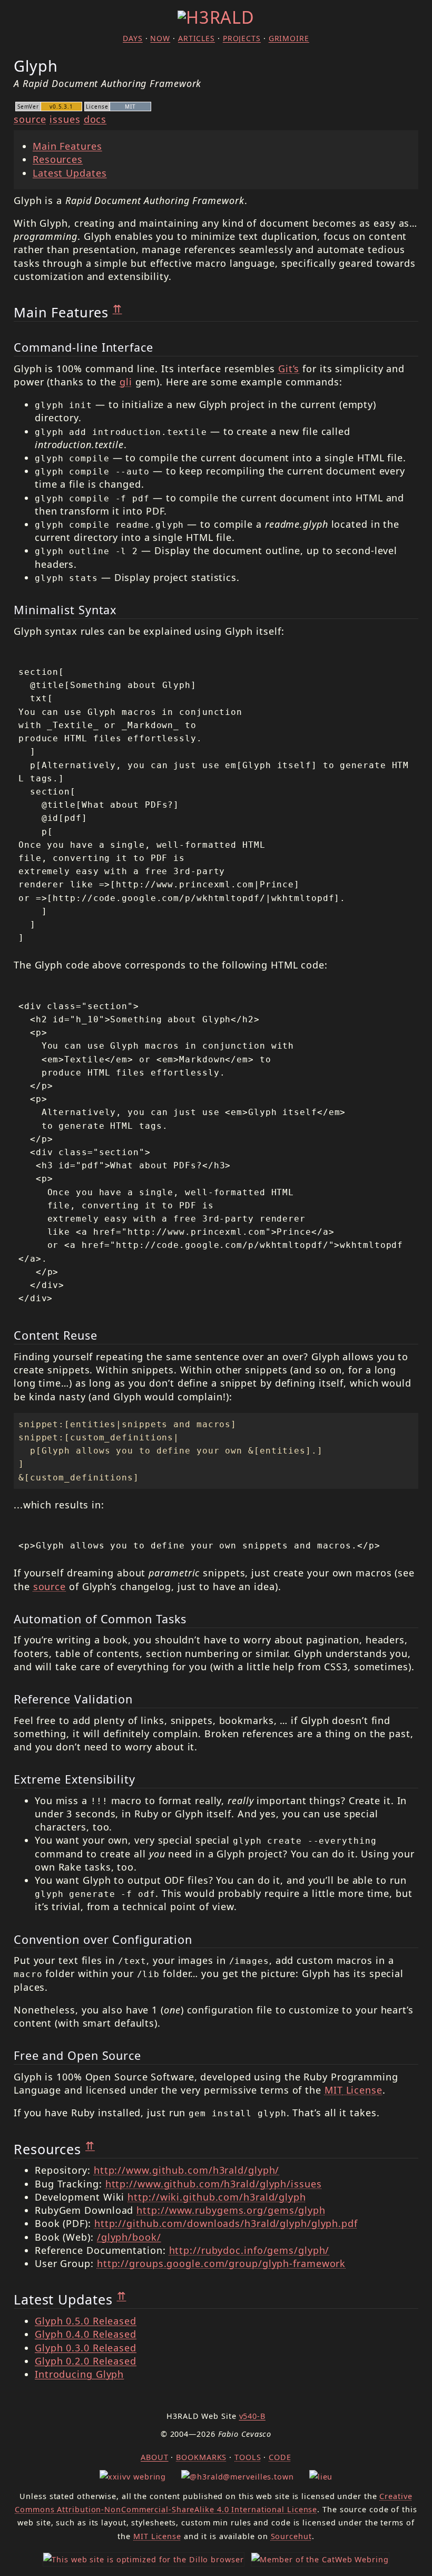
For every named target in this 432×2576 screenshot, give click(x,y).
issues (65, 119)
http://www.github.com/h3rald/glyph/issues (214, 2184)
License (354, 2090)
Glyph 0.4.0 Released (86, 2334)
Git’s (289, 369)
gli (126, 382)
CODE (280, 2457)
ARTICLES (197, 38)
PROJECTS (242, 38)
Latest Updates (70, 173)
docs (95, 119)
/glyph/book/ (129, 2237)
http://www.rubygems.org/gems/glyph (231, 2210)
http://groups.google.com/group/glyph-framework (221, 2263)
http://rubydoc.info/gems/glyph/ (249, 2250)
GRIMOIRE (289, 38)
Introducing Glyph (79, 2374)
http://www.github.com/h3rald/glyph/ (187, 2170)
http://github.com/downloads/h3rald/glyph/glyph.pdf (226, 2223)
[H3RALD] (216, 17)
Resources (58, 159)
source (30, 119)
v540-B (252, 2416)
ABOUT (155, 2457)
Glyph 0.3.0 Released (86, 2348)
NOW (160, 38)
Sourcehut (291, 2536)
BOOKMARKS (201, 2457)
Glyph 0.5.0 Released (86, 2321)
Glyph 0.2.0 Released (86, 2361)
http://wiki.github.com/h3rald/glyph (217, 2197)
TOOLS (248, 2457)
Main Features (67, 146)
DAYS (133, 38)
